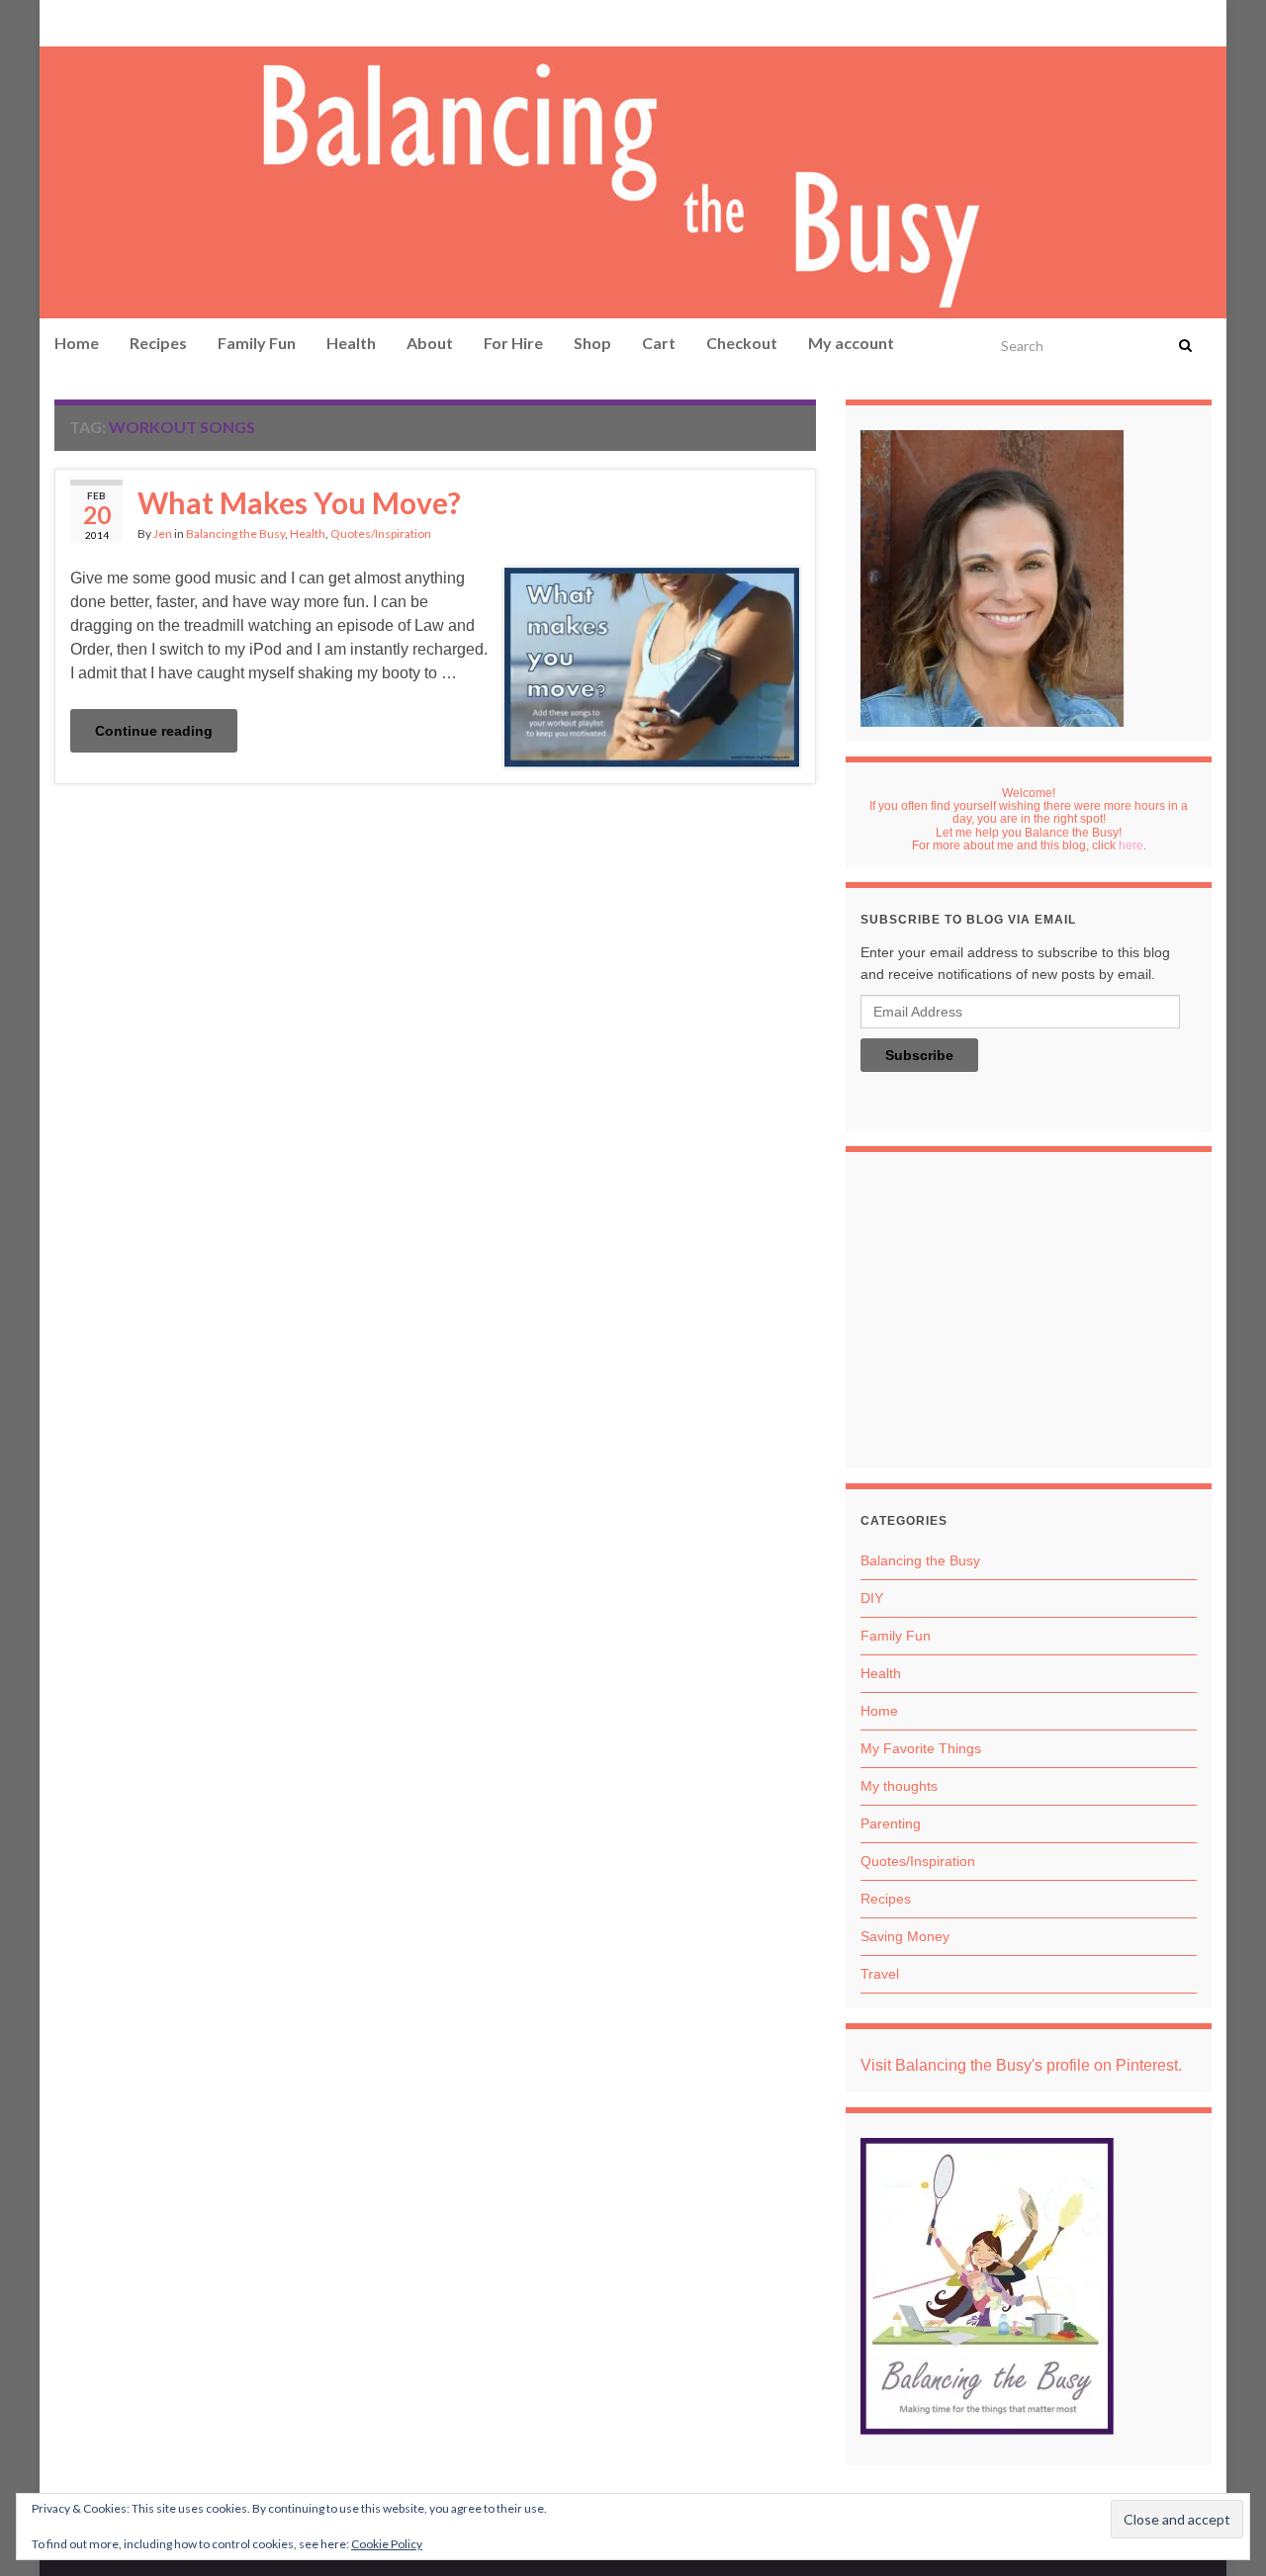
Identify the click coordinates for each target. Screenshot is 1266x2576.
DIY (872, 1598)
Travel (880, 1974)
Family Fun (257, 343)
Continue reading (154, 731)
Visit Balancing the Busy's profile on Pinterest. (1021, 2065)
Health (351, 343)
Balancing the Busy (235, 533)
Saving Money (905, 1936)
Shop (592, 343)
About (430, 343)
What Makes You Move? (299, 502)
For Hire (513, 343)
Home (77, 343)
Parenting (891, 1823)
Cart (659, 343)
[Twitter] (159, 21)
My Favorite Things (921, 1748)
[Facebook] (95, 21)
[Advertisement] (1029, 1315)
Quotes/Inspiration (381, 533)
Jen (163, 533)
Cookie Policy (387, 2544)
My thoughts (899, 1786)
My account (851, 343)
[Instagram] (125, 21)
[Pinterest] (65, 21)
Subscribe (919, 1055)
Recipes (158, 343)
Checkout (742, 343)
